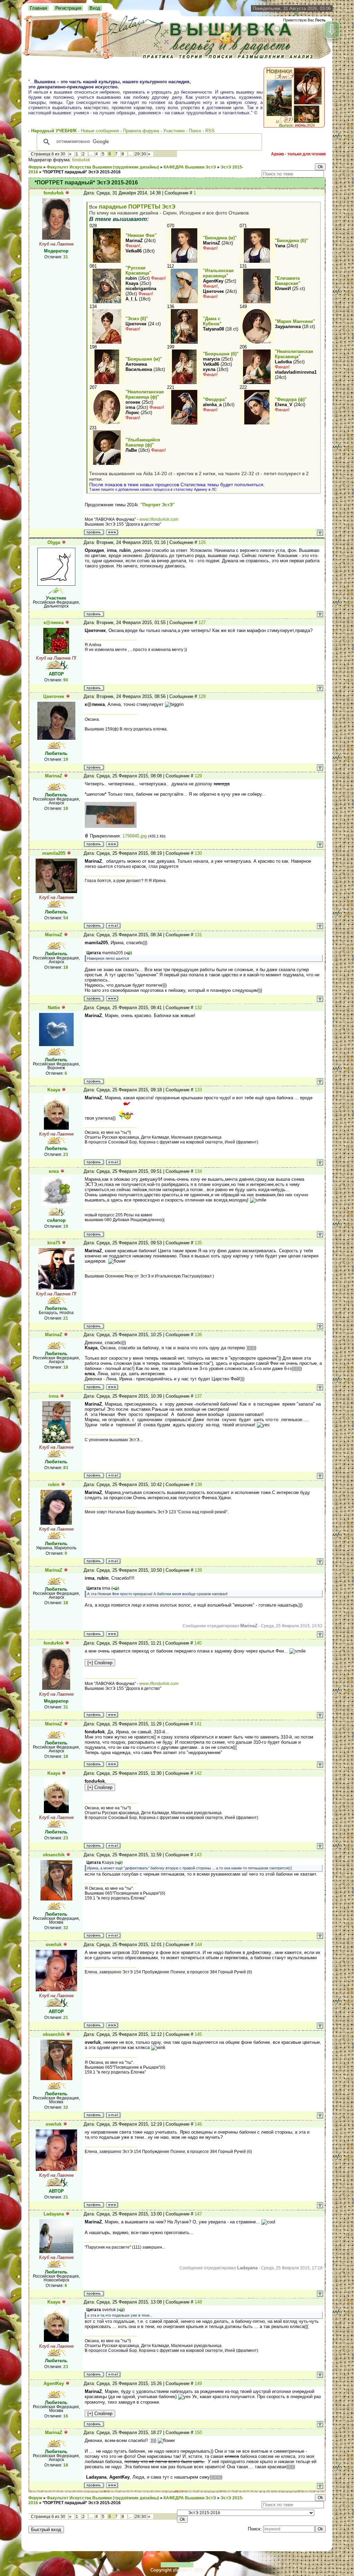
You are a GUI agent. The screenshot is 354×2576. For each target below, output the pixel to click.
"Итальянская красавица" (218, 273)
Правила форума (141, 131)
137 (198, 1396)
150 (198, 2433)
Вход (95, 8)
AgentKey (54, 2383)
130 (198, 853)
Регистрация (68, 8)
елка (54, 1171)
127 (202, 623)
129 (198, 776)
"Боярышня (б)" (221, 354)
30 (144, 154)
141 (198, 1724)
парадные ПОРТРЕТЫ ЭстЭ (137, 207)
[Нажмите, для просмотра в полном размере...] (111, 826)
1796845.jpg (134, 836)
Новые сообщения (100, 131)
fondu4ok (81, 160)
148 (198, 2302)
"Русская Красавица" (138, 270)
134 (198, 1171)
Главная (39, 8)
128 (202, 696)
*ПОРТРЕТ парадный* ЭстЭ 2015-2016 (82, 172)
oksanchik (54, 1855)
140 (198, 1643)
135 (198, 1243)
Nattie (54, 1008)
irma (54, 1396)
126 (202, 542)
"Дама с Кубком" (212, 321)
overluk (54, 1945)
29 (137, 154)
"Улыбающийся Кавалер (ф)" (143, 442)
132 (198, 1008)
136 (198, 1335)
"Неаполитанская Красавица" (294, 354)
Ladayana (54, 2214)
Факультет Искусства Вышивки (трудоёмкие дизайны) (103, 167)
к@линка (54, 623)
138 (198, 1485)
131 (198, 935)
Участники (174, 131)
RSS (210, 131)
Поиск (195, 131)
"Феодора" (215, 399)
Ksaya (54, 1090)
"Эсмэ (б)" (137, 319)
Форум (35, 167)
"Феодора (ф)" (291, 399)
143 (198, 1855)
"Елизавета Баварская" (288, 281)
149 (198, 2383)
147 (198, 2214)
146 (198, 2124)
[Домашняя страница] (112, 532)
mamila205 (54, 853)
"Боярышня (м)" (144, 359)
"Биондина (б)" (291, 241)
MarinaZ (54, 776)
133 (198, 1090)
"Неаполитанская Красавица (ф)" (145, 394)
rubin (54, 1485)
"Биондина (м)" (220, 238)
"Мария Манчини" (295, 321)
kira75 (54, 1243)
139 (198, 1570)
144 (198, 1945)
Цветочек (54, 696)
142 (198, 1773)
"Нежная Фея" (141, 235)
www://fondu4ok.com (159, 519)
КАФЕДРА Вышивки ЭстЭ (190, 167)
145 (198, 2034)
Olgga (54, 542)
